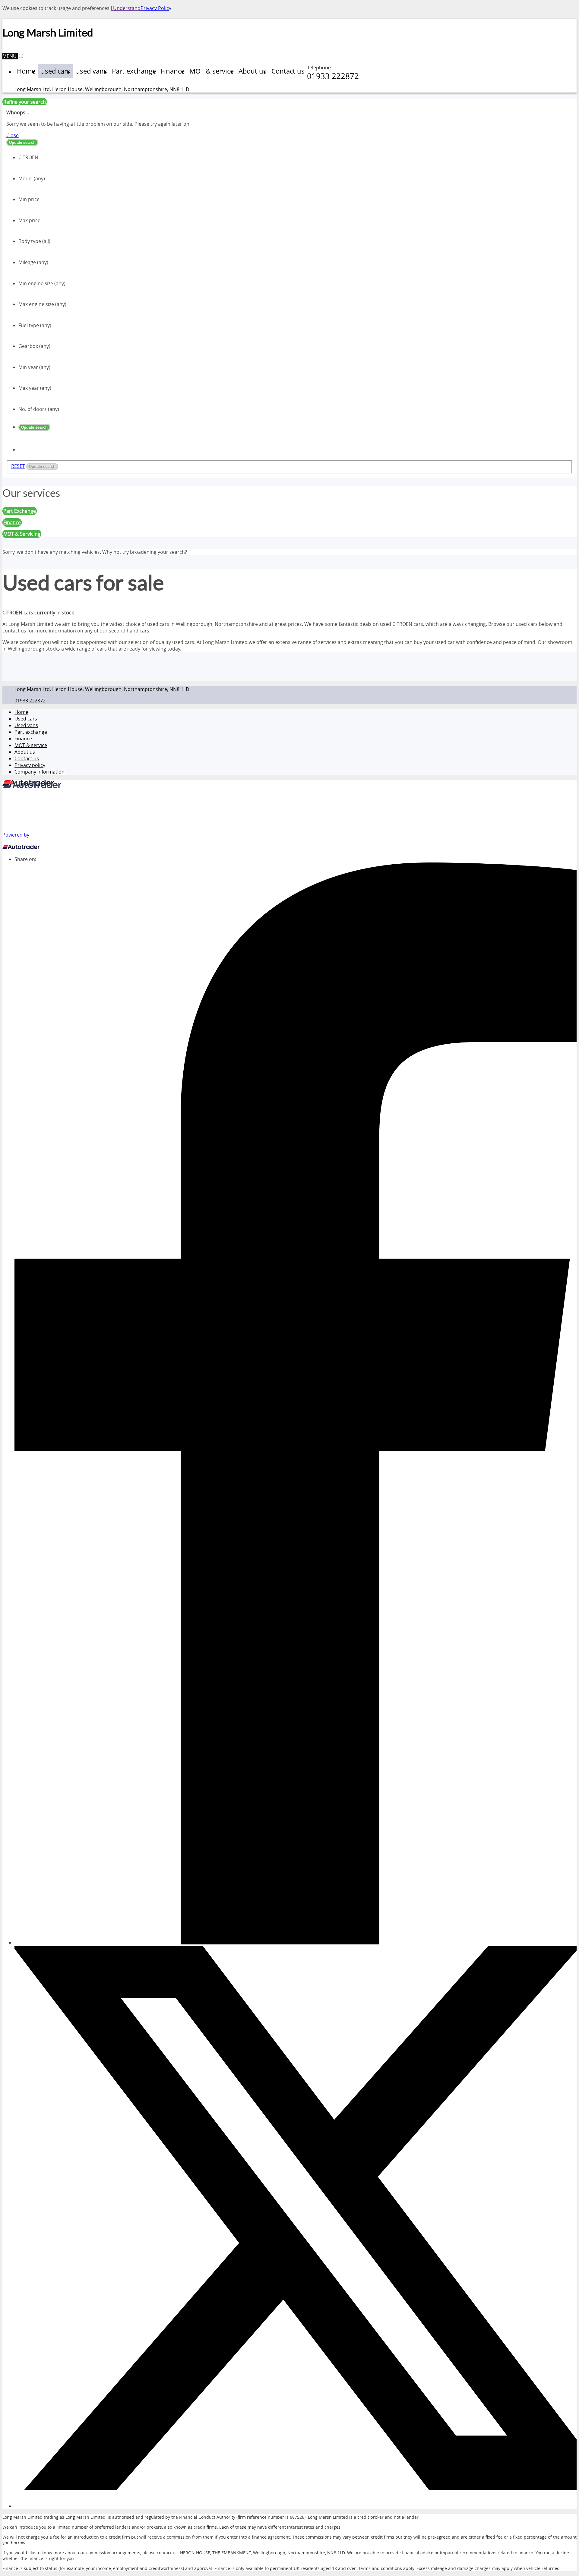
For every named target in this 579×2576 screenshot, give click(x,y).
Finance (23, 739)
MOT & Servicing (22, 534)
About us (25, 752)
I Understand (126, 8)
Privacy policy (30, 765)
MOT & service (31, 745)
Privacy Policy (156, 8)
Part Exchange (20, 511)
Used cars (26, 719)
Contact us (27, 758)
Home (21, 712)
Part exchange (31, 732)
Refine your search (25, 102)
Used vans (26, 725)
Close (13, 135)
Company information (40, 772)
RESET (18, 466)
